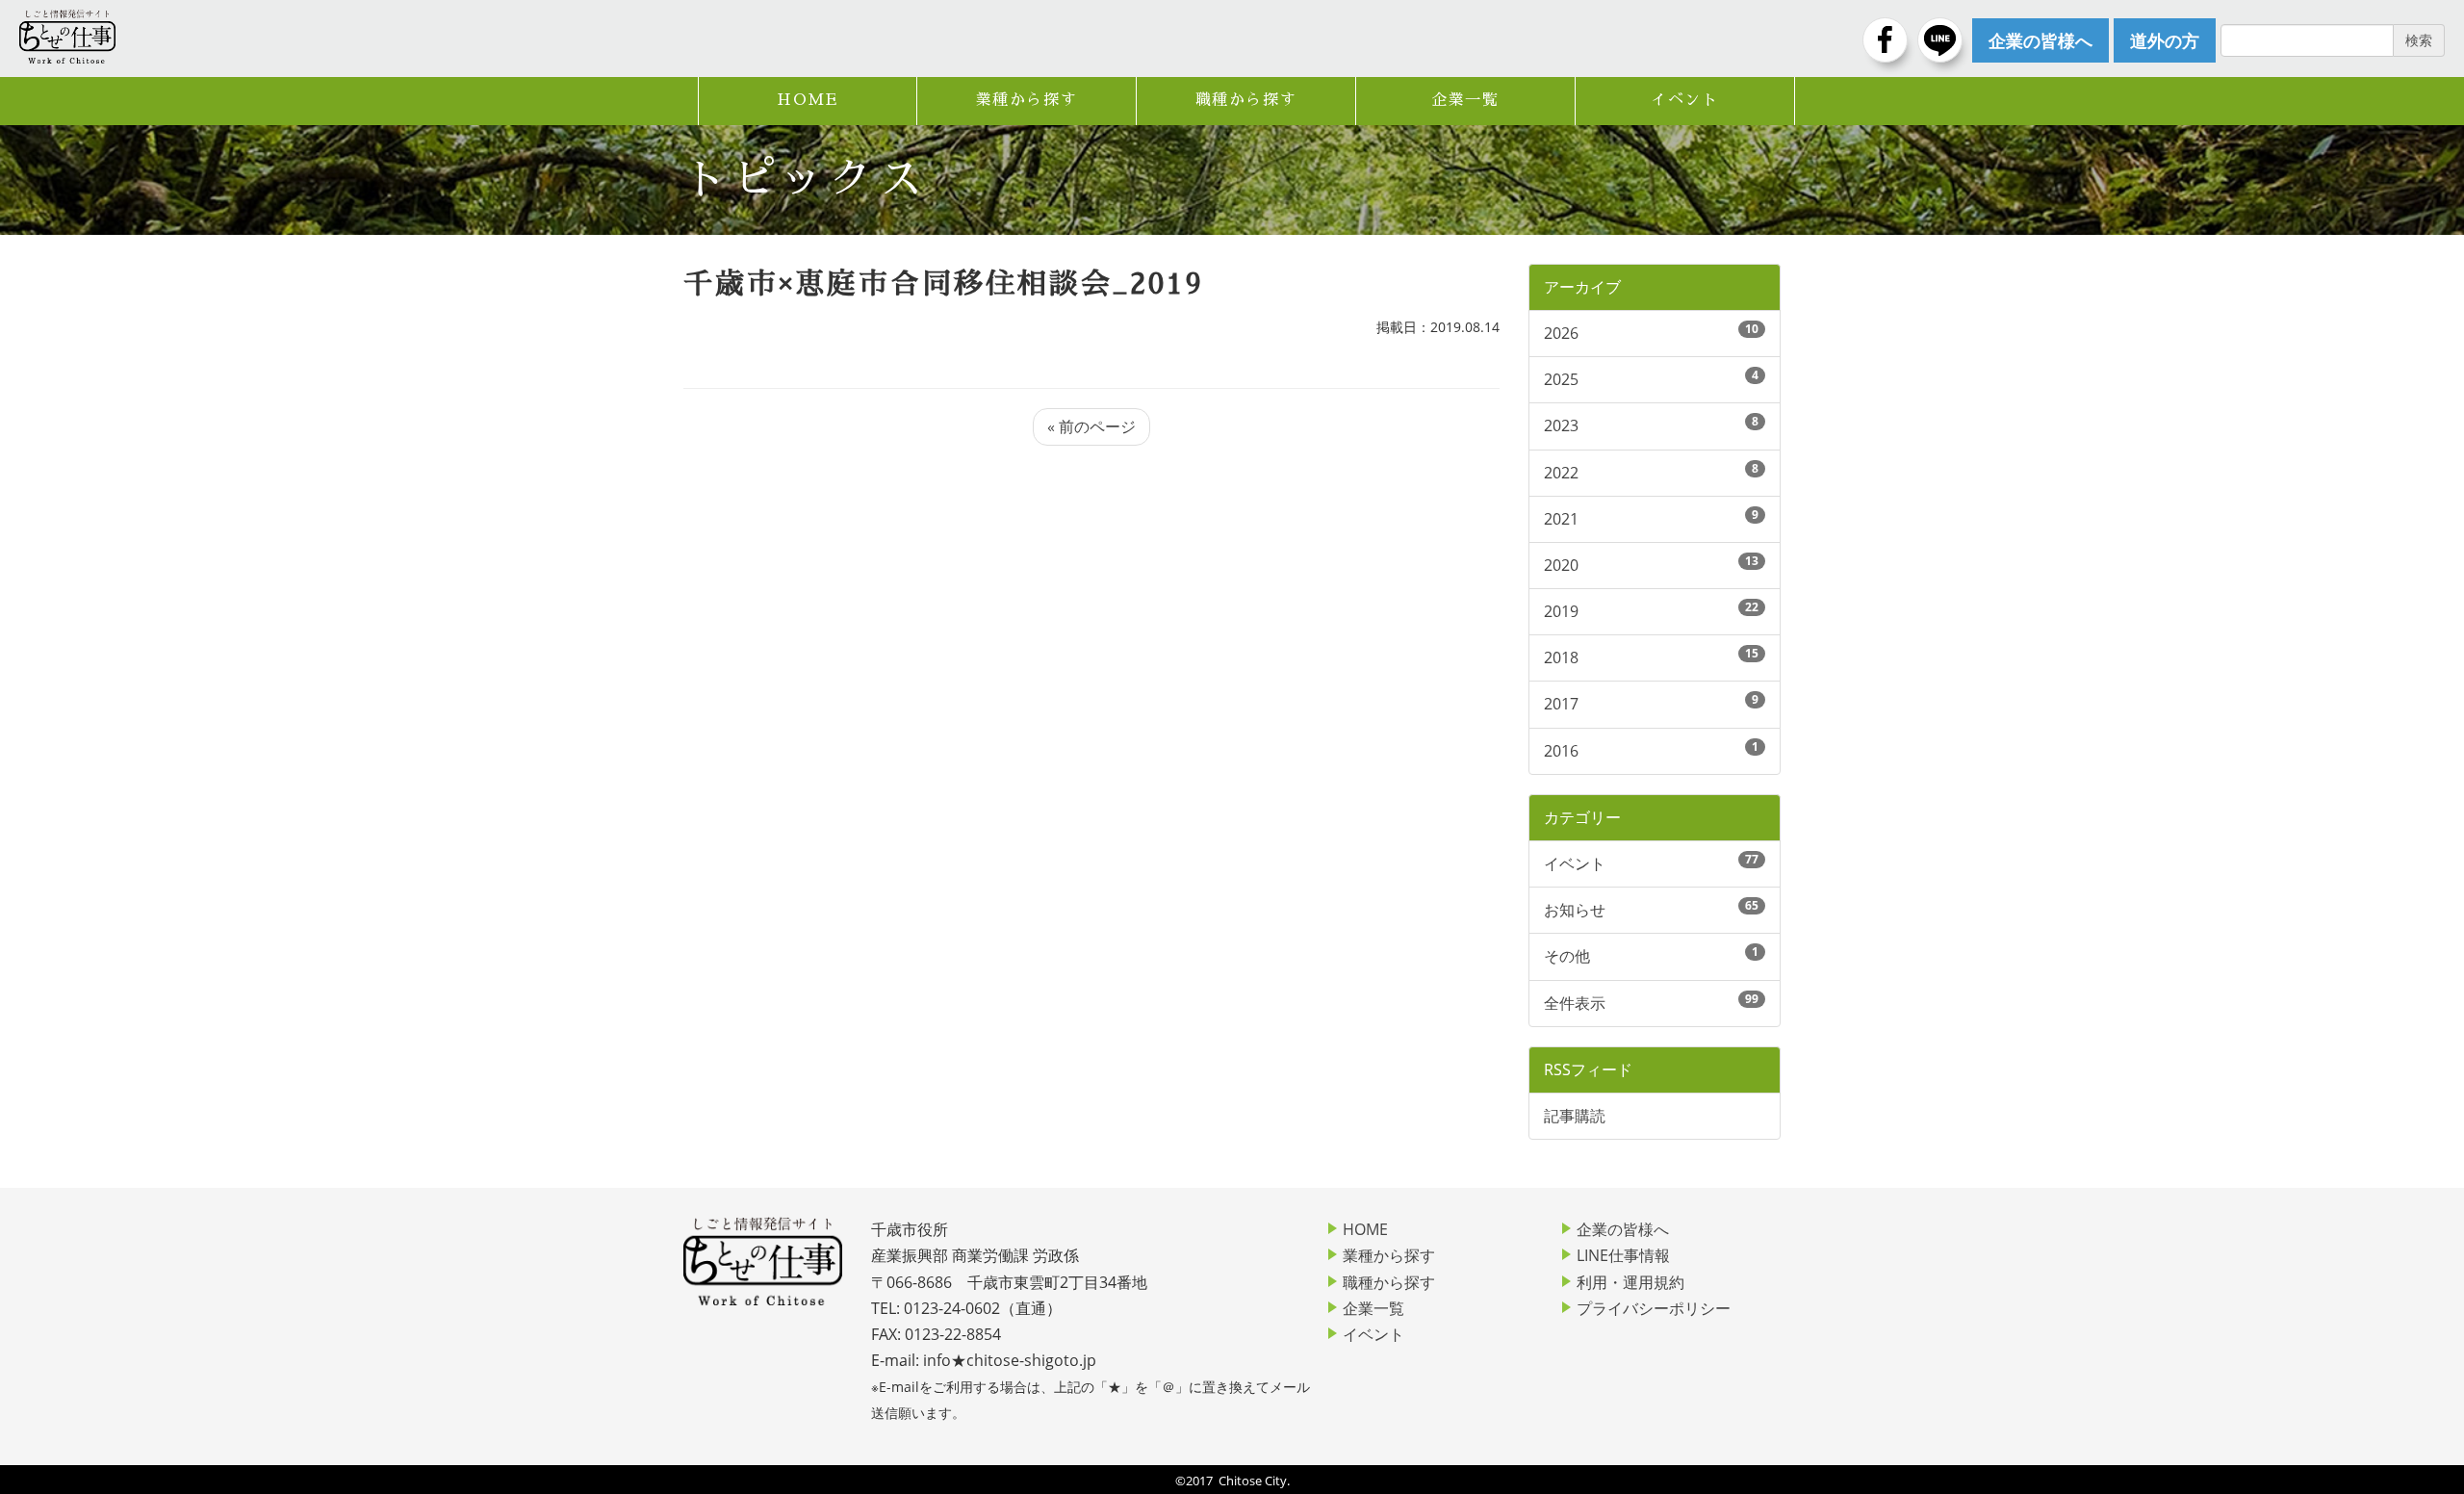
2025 (1561, 379)
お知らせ (1575, 910)
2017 (1561, 704)
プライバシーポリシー (1654, 1308)
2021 (1561, 519)
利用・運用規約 (1630, 1282)
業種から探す (1027, 100)
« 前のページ (1091, 426)
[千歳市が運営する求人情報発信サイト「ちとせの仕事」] (67, 37)
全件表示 (1575, 1003)
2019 (1561, 611)
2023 (1561, 425)
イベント (1684, 100)
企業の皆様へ (1623, 1229)
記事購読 (1575, 1116)
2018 (1561, 657)
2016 (1561, 751)
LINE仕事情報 (1623, 1255)
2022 (1561, 473)
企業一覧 (1465, 100)
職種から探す (1246, 100)
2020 (1561, 565)
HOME (807, 100)
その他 (1567, 956)
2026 (1561, 333)
